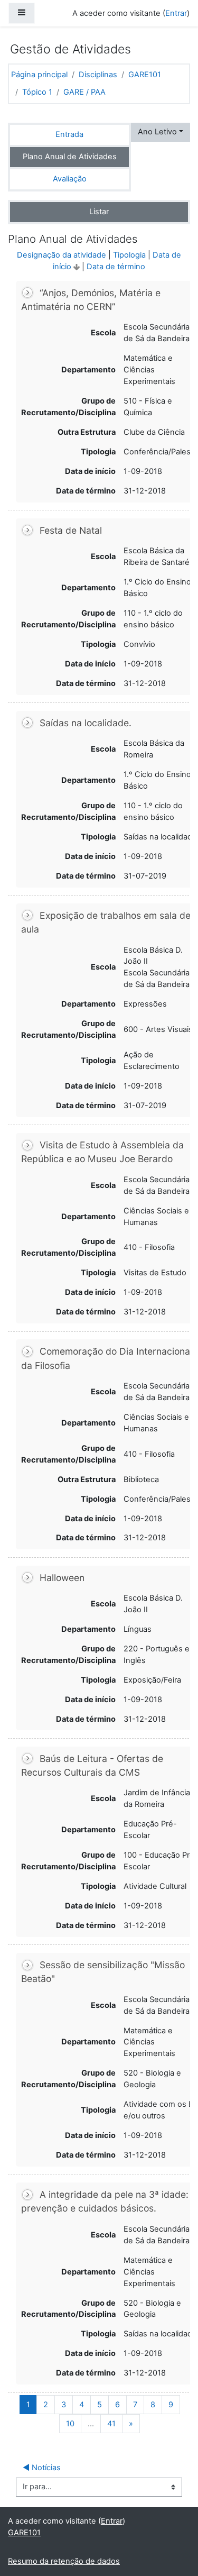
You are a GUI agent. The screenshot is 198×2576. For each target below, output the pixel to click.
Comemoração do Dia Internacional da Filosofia (107, 1358)
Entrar (176, 13)
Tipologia (129, 255)
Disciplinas (98, 75)
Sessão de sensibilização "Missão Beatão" (103, 1972)
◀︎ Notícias (42, 2468)
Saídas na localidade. (86, 723)
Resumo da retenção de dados (64, 2561)
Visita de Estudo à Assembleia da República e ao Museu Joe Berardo (102, 1152)
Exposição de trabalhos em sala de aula (106, 922)
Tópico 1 (37, 92)
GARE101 (145, 75)
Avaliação (70, 179)
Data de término (116, 267)
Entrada (69, 134)
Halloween (62, 1578)
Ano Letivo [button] (157, 132)
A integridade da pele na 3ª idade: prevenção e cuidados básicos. (105, 2201)
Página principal (39, 75)
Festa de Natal (71, 530)
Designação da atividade (62, 255)
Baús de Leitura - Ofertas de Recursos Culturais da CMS (92, 1765)
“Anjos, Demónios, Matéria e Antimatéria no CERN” (91, 300)
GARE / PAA (84, 92)
